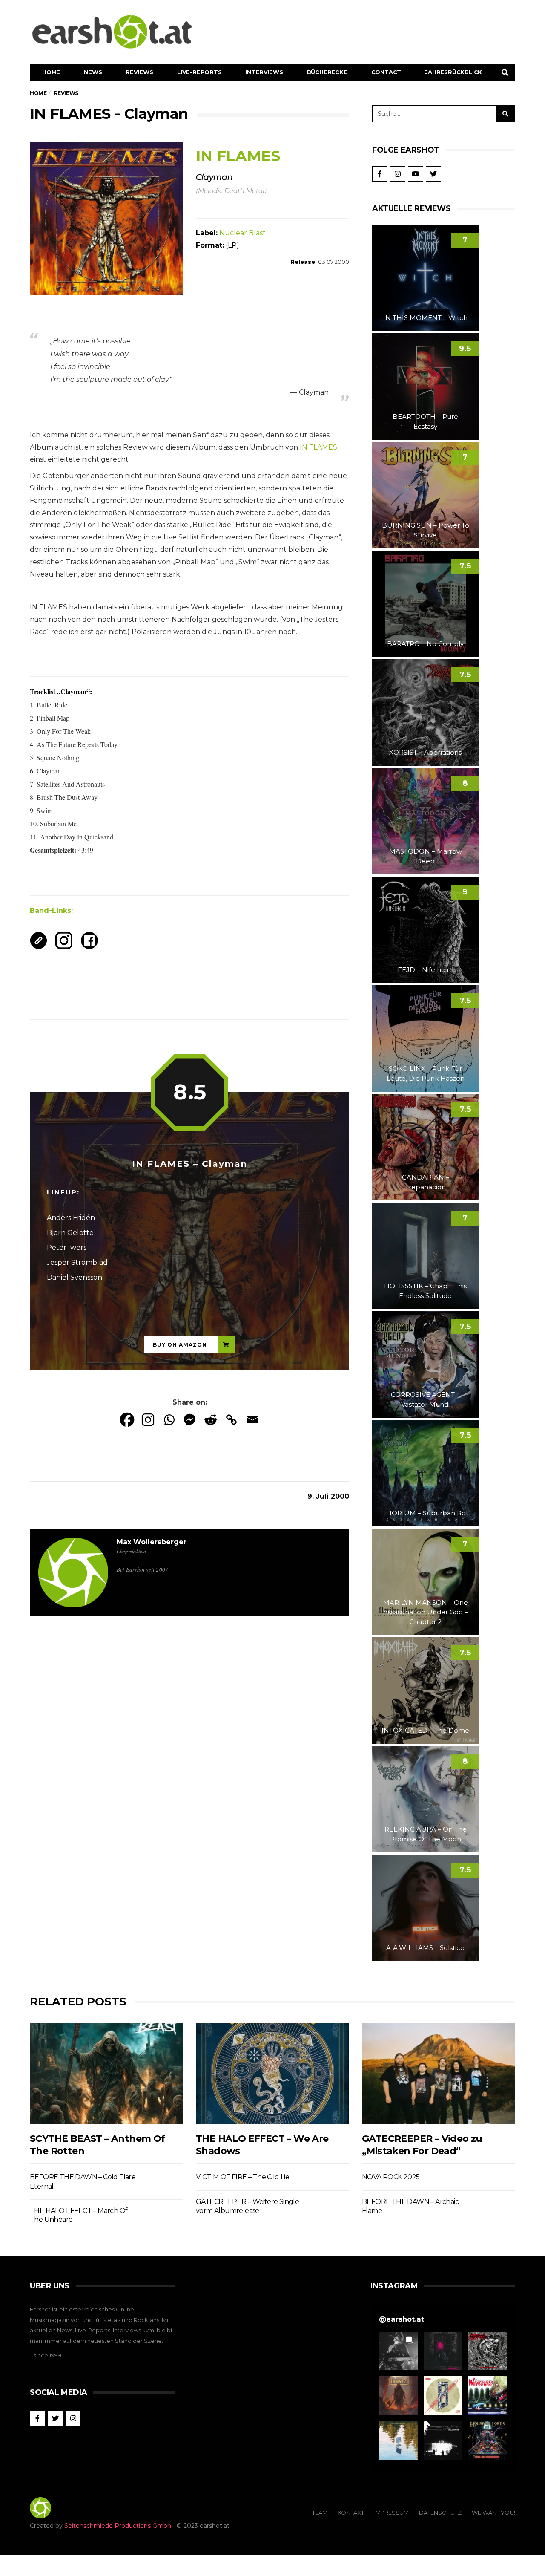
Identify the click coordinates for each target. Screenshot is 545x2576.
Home (51, 72)
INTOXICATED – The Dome (425, 1730)
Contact (386, 72)
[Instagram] (148, 1420)
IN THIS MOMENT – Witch (425, 318)
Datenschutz (440, 2513)
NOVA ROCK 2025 (391, 2177)
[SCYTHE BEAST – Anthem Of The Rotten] (106, 2073)
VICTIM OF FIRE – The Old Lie (242, 2177)
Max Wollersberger (152, 1542)
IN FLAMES (318, 447)
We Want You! (493, 2513)
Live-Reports (199, 72)
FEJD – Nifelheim (426, 970)
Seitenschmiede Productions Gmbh (118, 2526)
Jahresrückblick (453, 72)
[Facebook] (127, 1420)
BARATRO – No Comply (425, 644)
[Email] (252, 1420)
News (93, 72)
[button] (398, 2351)
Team (320, 2513)
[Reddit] (211, 1420)
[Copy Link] (231, 1420)
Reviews (139, 72)
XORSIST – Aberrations (425, 752)
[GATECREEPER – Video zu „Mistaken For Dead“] (439, 2073)
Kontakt (351, 2513)
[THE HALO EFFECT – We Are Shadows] (272, 2073)
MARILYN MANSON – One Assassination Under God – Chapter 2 (426, 1612)
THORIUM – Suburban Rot (425, 1513)
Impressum (392, 2513)
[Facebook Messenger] (190, 1420)
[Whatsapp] (169, 1420)
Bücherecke (327, 72)
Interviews (264, 72)
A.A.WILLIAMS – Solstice (425, 1948)
